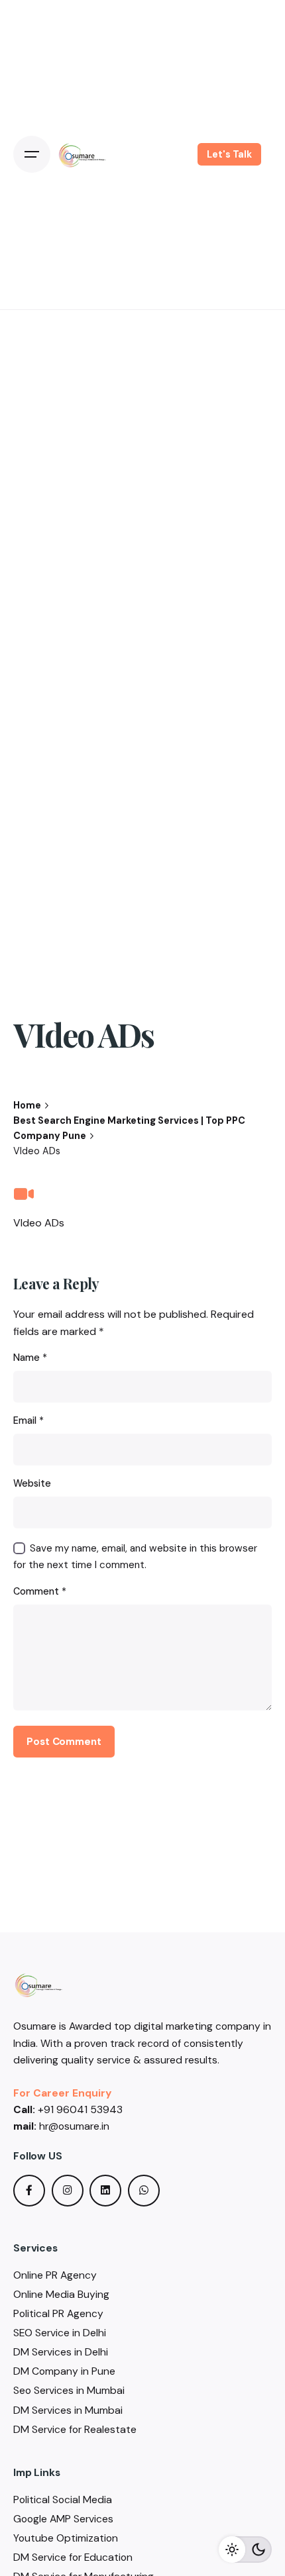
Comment (40, 1591)
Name (30, 1358)
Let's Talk (229, 154)
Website (32, 1483)
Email (28, 1420)
